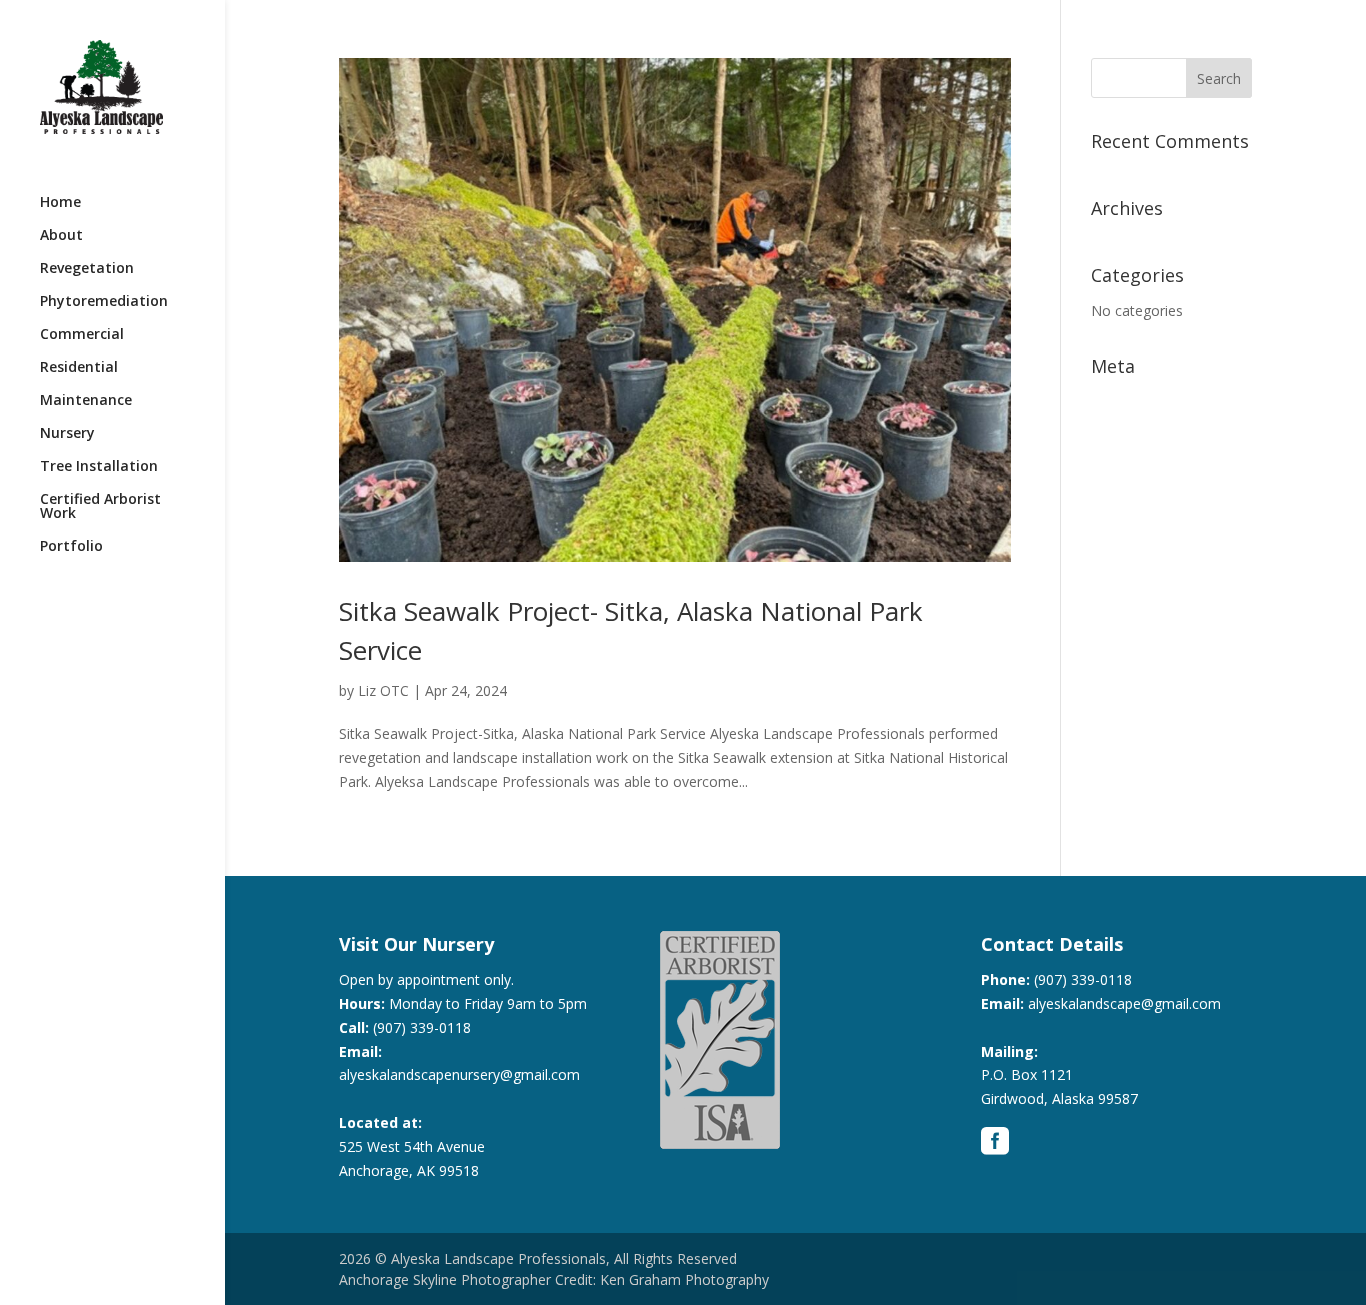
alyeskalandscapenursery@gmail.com (459, 1074)
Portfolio (71, 547)
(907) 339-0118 (422, 1027)
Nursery (67, 434)
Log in (1111, 401)
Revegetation (87, 269)
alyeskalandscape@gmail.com (1124, 1003)
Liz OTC (383, 690)
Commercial (82, 335)
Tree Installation (99, 467)
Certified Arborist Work (100, 507)
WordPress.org (1139, 493)
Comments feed (1143, 462)
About (61, 236)
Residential (79, 368)
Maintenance (86, 401)
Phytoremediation (104, 302)
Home (60, 203)
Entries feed (1129, 432)
